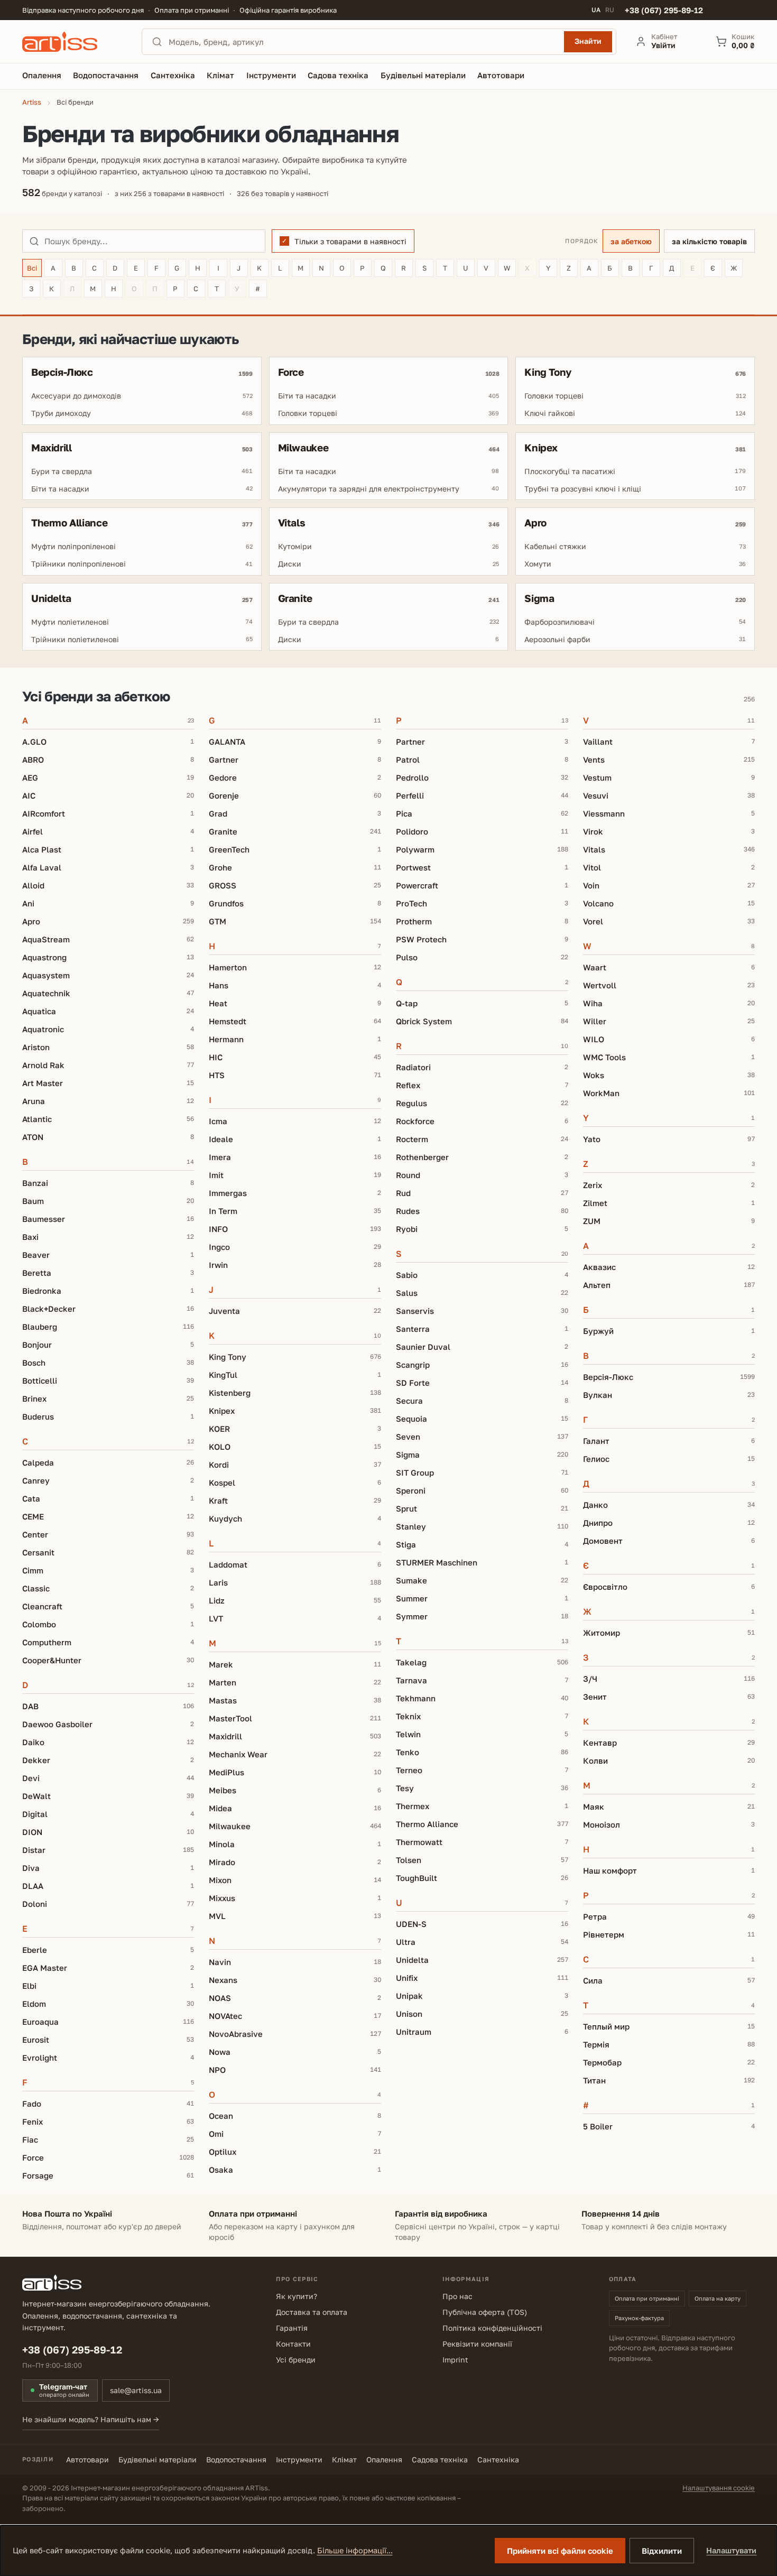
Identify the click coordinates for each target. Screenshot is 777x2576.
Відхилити (662, 2551)
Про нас (457, 2296)
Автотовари (87, 2459)
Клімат (344, 2459)
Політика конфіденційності (492, 2328)
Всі (32, 268)
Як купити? (297, 2296)
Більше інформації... (355, 2550)
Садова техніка (440, 2459)
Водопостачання (236, 2459)
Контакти (293, 2344)
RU (610, 10)
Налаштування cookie (719, 2488)
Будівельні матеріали (158, 2459)
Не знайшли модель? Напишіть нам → (91, 2419)
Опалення (384, 2459)
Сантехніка (498, 2459)
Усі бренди (296, 2360)
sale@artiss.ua (136, 2390)
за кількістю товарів (709, 241)
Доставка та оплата (312, 2312)
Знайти (588, 41)
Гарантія (292, 2328)
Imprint (455, 2360)
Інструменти (299, 2459)
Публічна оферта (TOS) (485, 2312)
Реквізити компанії (477, 2344)
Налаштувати (731, 2550)
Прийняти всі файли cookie (560, 2551)
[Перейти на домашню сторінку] (72, 42)
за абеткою (631, 241)
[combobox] (363, 42)
